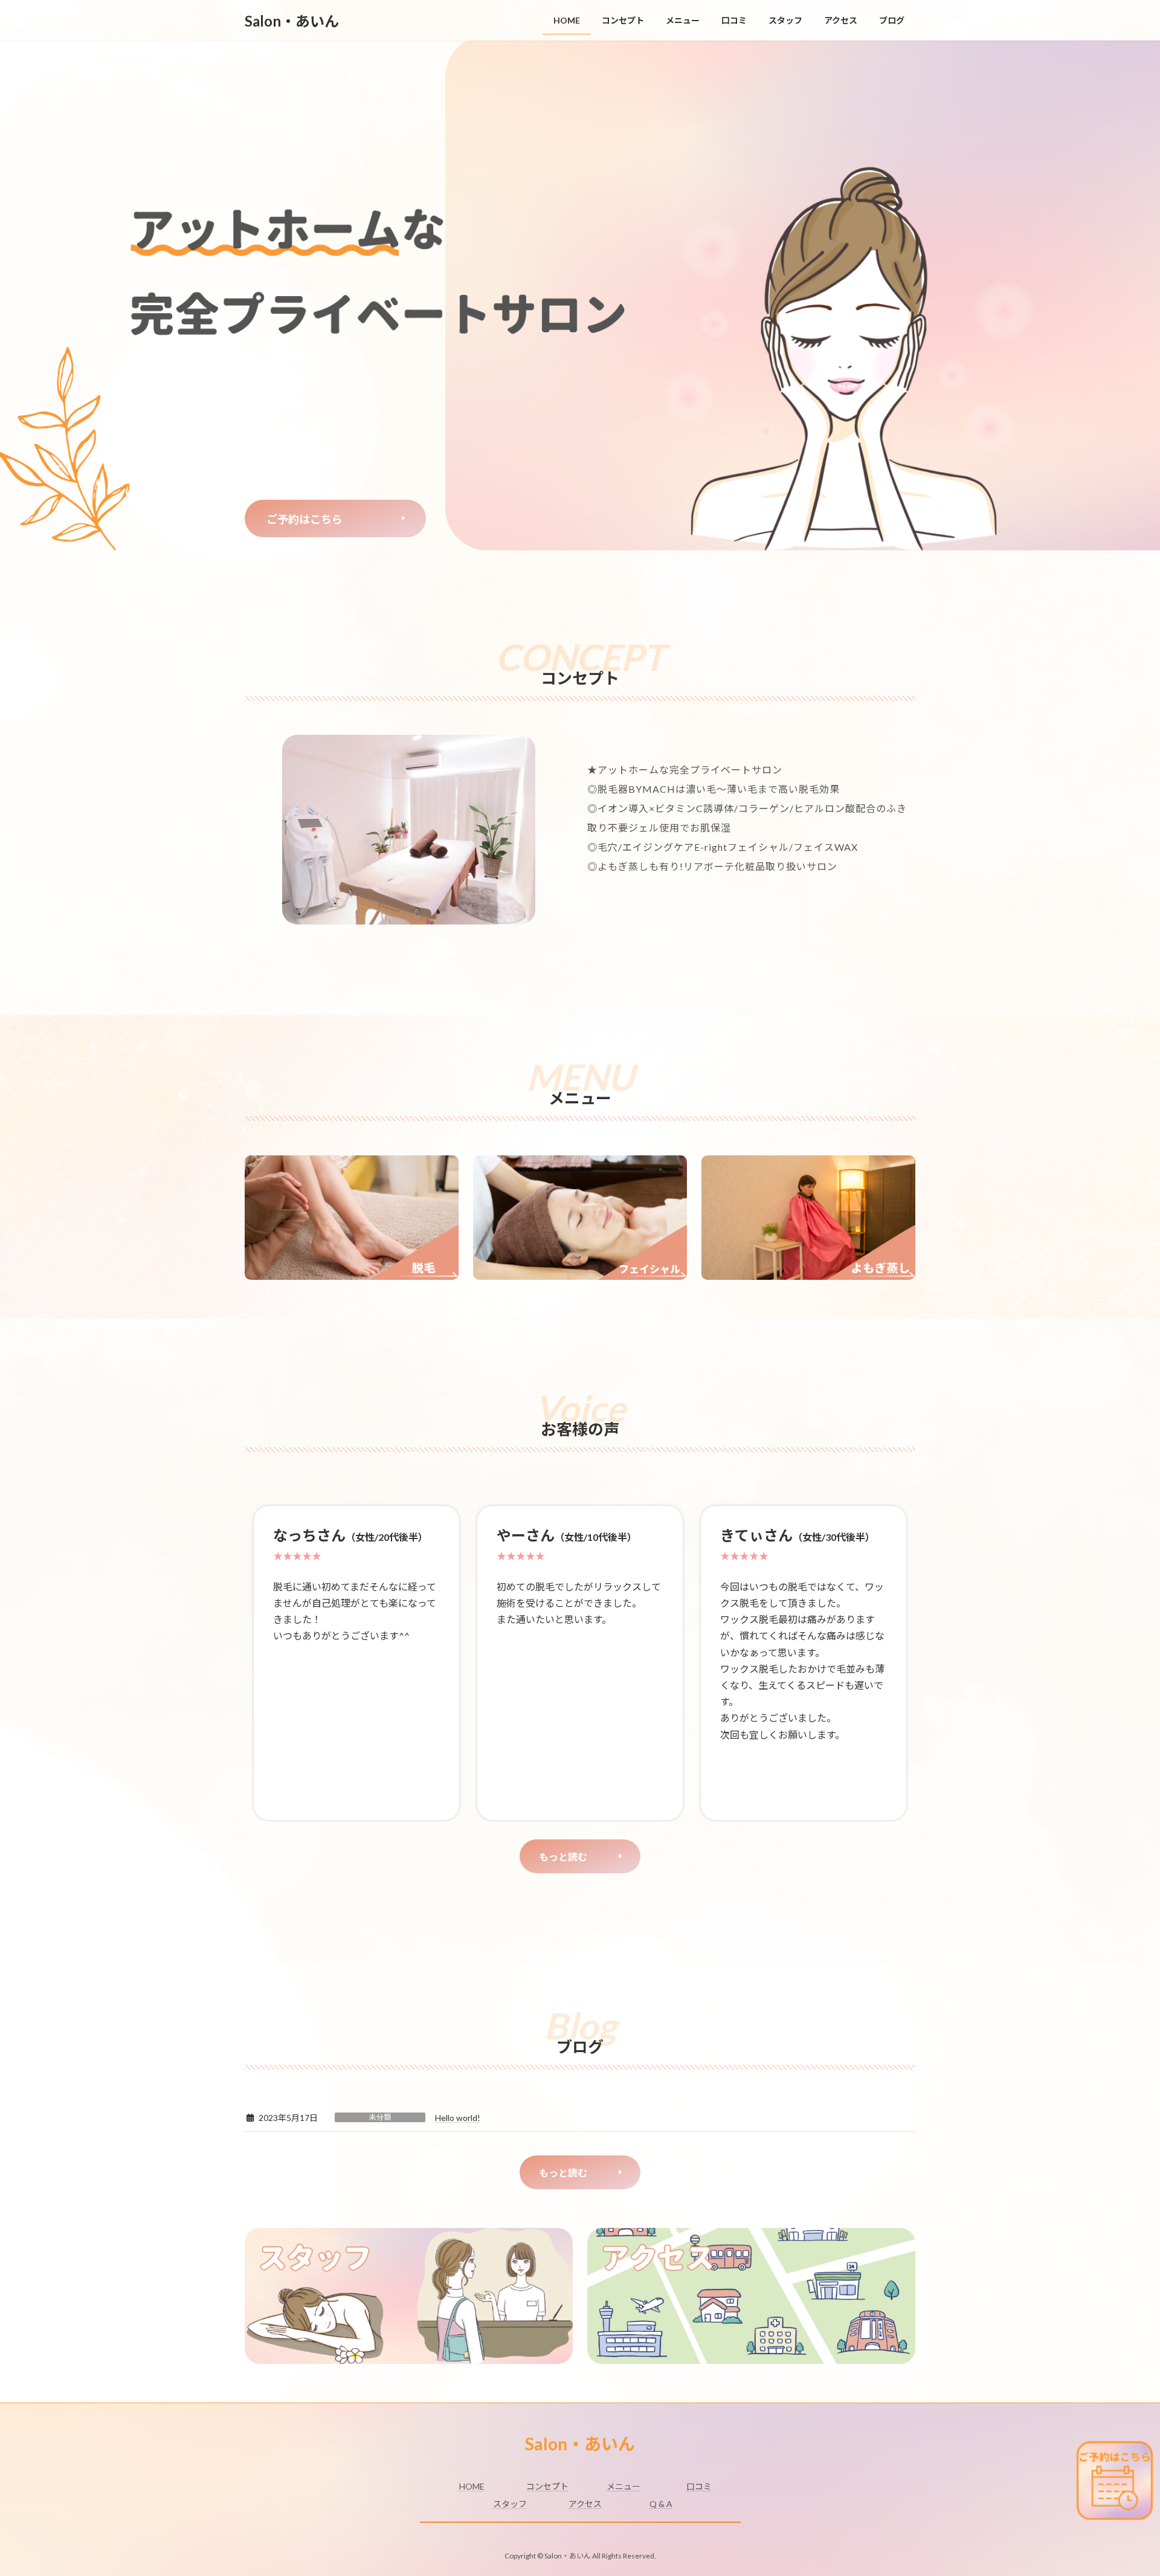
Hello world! (458, 2118)
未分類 (380, 2117)
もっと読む (563, 1857)
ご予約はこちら (304, 519)
